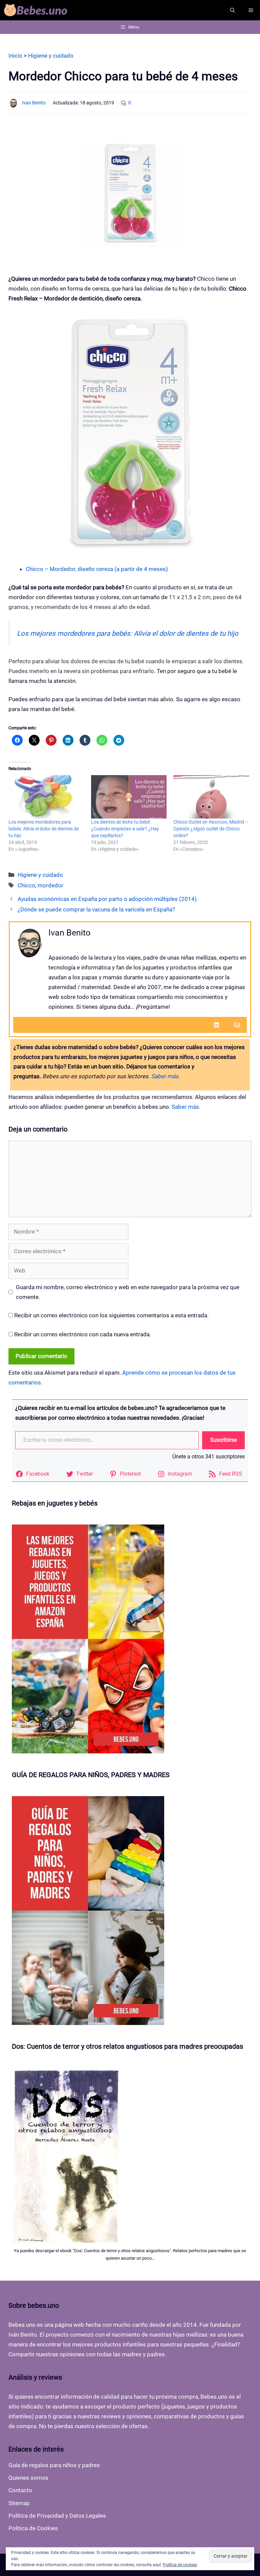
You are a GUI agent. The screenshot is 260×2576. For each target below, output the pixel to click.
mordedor (50, 885)
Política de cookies (180, 2565)
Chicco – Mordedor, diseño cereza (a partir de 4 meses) (97, 569)
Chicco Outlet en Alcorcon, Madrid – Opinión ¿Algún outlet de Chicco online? (211, 829)
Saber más (165, 1076)
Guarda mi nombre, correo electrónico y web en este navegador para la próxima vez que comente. (128, 1292)
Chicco (26, 885)
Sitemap (19, 2503)
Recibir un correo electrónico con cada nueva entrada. (83, 1334)
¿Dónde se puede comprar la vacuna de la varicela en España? (96, 909)
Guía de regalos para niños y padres (54, 2465)
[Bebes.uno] (37, 10)
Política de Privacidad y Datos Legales (57, 2516)
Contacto (20, 2490)
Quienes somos (28, 2478)
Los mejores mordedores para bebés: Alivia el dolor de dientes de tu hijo (128, 633)
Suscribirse (223, 1440)
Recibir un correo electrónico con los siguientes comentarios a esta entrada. (111, 1315)
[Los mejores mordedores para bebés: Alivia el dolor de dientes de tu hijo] (46, 797)
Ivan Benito (34, 103)
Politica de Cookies (33, 2528)
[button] (233, 10)
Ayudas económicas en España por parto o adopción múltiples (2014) (107, 899)
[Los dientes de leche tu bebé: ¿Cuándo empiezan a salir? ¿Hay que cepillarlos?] (129, 797)
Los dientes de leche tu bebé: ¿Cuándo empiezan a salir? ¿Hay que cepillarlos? (125, 829)
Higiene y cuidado (40, 875)
